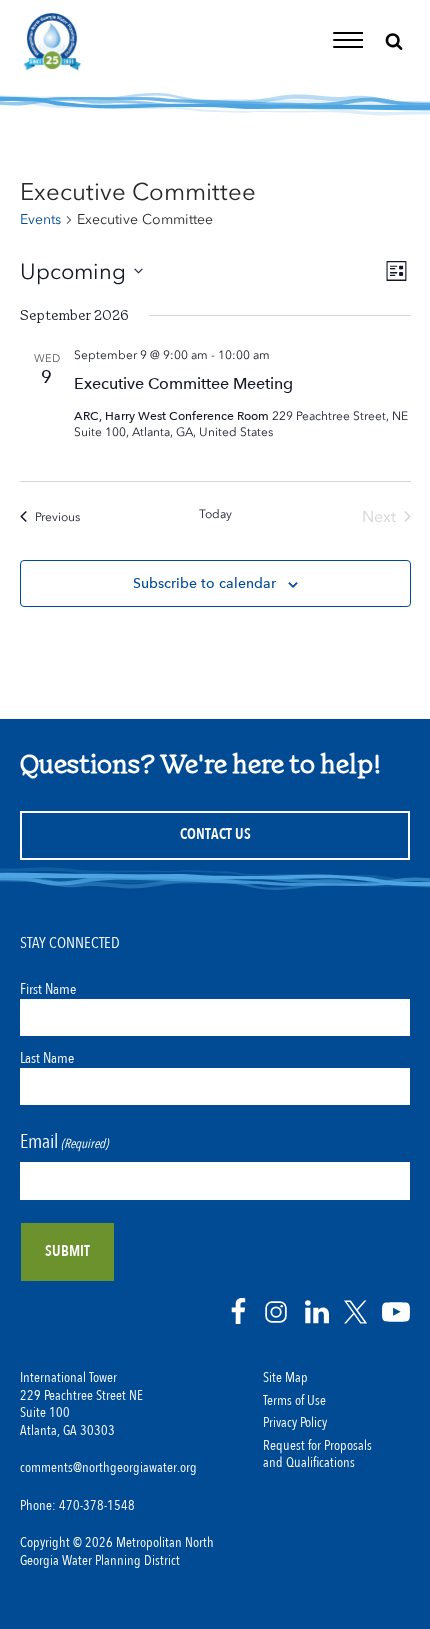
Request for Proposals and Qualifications (317, 1455)
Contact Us (215, 834)
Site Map (285, 1378)
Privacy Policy (295, 1423)
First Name (48, 989)
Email (64, 1141)
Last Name (47, 1058)
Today (215, 514)
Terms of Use (294, 1401)
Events (40, 219)
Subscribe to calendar (204, 583)
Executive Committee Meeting (183, 383)
